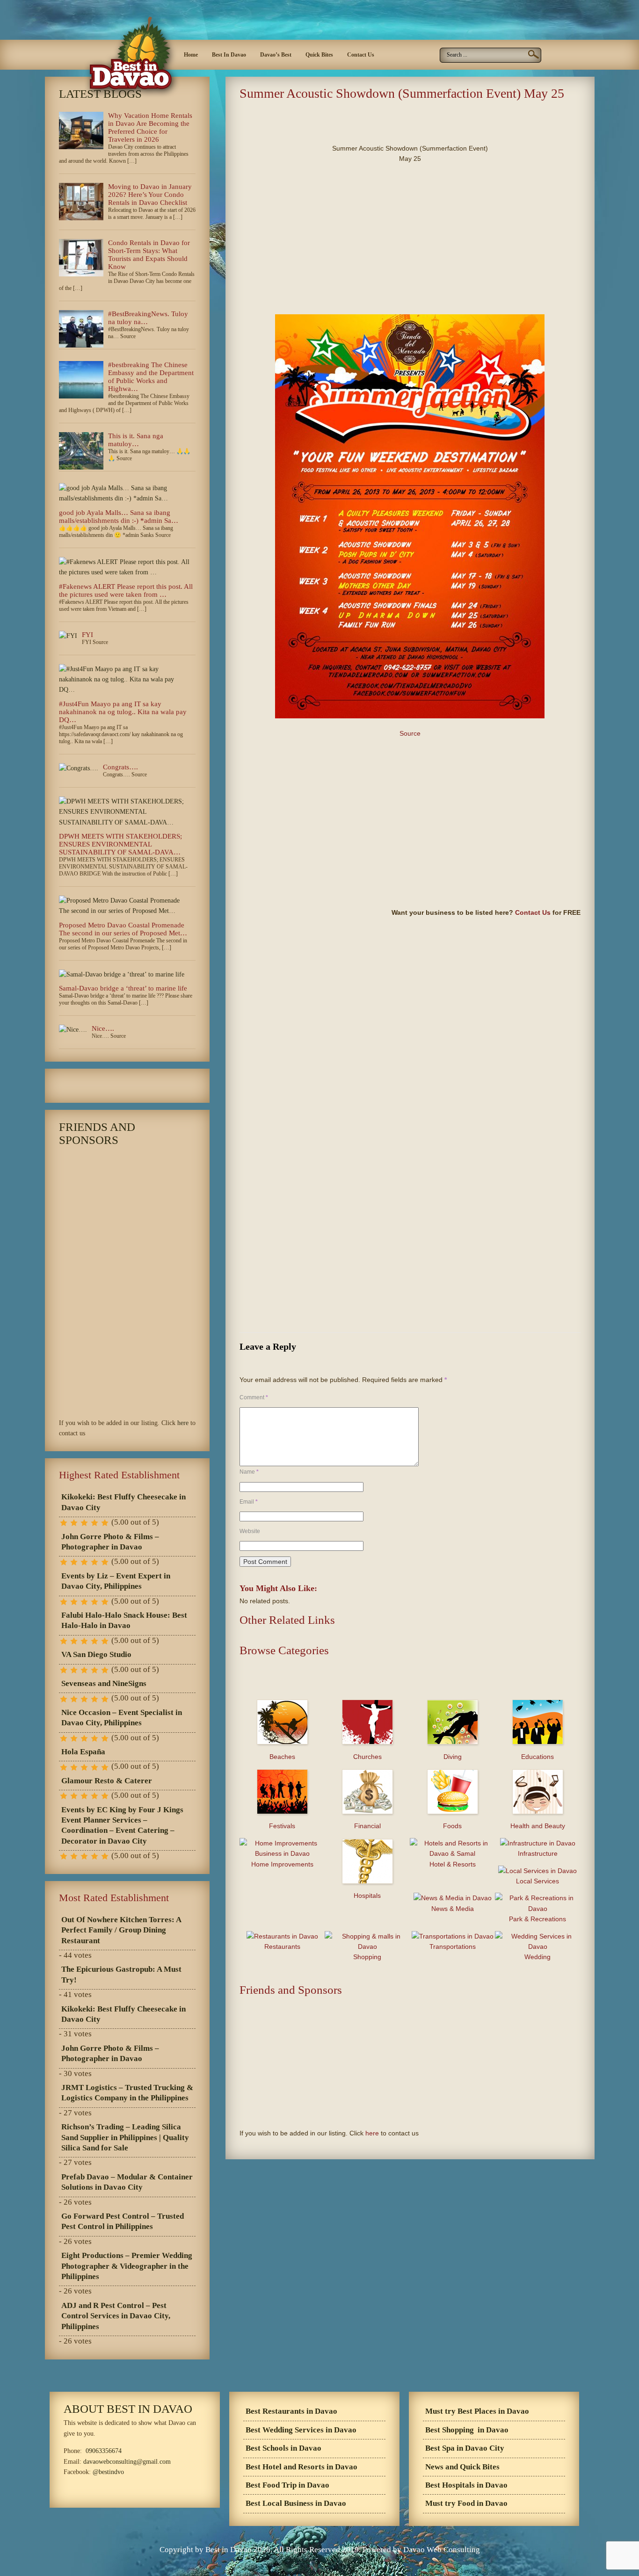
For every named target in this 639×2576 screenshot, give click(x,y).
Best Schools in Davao (283, 2448)
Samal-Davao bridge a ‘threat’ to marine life (123, 988)
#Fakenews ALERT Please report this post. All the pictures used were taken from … (126, 590)
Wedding (537, 1957)
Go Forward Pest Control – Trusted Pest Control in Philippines (123, 2221)
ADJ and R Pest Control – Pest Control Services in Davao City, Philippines (116, 2316)
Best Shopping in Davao (467, 2430)
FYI (87, 635)
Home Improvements (282, 1864)
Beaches (282, 1757)
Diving (453, 1757)
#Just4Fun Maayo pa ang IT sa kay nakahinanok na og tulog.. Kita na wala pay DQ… (123, 712)
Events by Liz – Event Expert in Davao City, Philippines (116, 1581)
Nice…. (103, 1028)
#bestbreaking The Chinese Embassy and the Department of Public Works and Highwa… (151, 377)
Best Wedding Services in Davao (301, 2430)
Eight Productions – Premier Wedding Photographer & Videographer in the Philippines (127, 2266)
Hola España (83, 1752)
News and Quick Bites (462, 2467)
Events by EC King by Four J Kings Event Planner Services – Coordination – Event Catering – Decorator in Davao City (122, 1825)
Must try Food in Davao (466, 2503)
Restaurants (282, 1946)
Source (410, 733)
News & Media (453, 1909)
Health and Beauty (538, 1826)
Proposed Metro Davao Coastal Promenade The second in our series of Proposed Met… (123, 929)
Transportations (453, 1946)
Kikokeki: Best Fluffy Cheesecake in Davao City (123, 1502)
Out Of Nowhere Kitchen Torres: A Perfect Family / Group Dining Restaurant (121, 1930)
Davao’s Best (276, 55)
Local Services (537, 1881)
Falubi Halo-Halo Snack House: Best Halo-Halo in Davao (124, 1620)
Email (249, 1502)
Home (191, 55)
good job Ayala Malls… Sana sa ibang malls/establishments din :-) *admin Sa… (119, 517)
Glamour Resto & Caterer (107, 1781)
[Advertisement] (349, 119)
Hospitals (367, 1896)
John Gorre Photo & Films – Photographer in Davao (110, 1542)
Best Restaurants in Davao (291, 2411)
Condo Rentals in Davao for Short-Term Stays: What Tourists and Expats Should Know (149, 255)
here (372, 2133)
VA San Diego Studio (96, 1654)
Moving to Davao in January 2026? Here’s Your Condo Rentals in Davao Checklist (150, 195)
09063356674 (104, 2451)
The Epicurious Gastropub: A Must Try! (121, 1974)
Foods (452, 1826)
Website (250, 1531)
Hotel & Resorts (453, 1864)
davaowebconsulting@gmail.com (127, 2462)
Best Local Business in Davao (296, 2503)
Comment (254, 1397)
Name (249, 1472)
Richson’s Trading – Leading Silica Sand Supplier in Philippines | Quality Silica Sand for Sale (125, 2137)
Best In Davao (229, 55)
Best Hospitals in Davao (466, 2485)
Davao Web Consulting (442, 2550)
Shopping (367, 1957)
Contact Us (361, 55)
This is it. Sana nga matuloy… (136, 440)
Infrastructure (538, 1853)
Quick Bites (319, 55)
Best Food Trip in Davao (287, 2485)
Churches (367, 1757)
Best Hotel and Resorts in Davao (301, 2467)
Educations (537, 1757)
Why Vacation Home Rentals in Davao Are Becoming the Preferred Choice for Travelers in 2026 (150, 127)
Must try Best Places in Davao (477, 2411)
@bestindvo (108, 2472)
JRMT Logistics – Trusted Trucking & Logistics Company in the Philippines (127, 2093)
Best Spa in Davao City (465, 2448)
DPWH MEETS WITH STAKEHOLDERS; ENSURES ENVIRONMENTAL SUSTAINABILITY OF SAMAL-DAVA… (120, 844)
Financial (367, 1826)
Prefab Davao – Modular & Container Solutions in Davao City (127, 2182)
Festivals (282, 1826)
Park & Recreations (537, 1919)
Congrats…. (120, 767)
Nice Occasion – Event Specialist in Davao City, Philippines (122, 1718)
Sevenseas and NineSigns (104, 1683)
